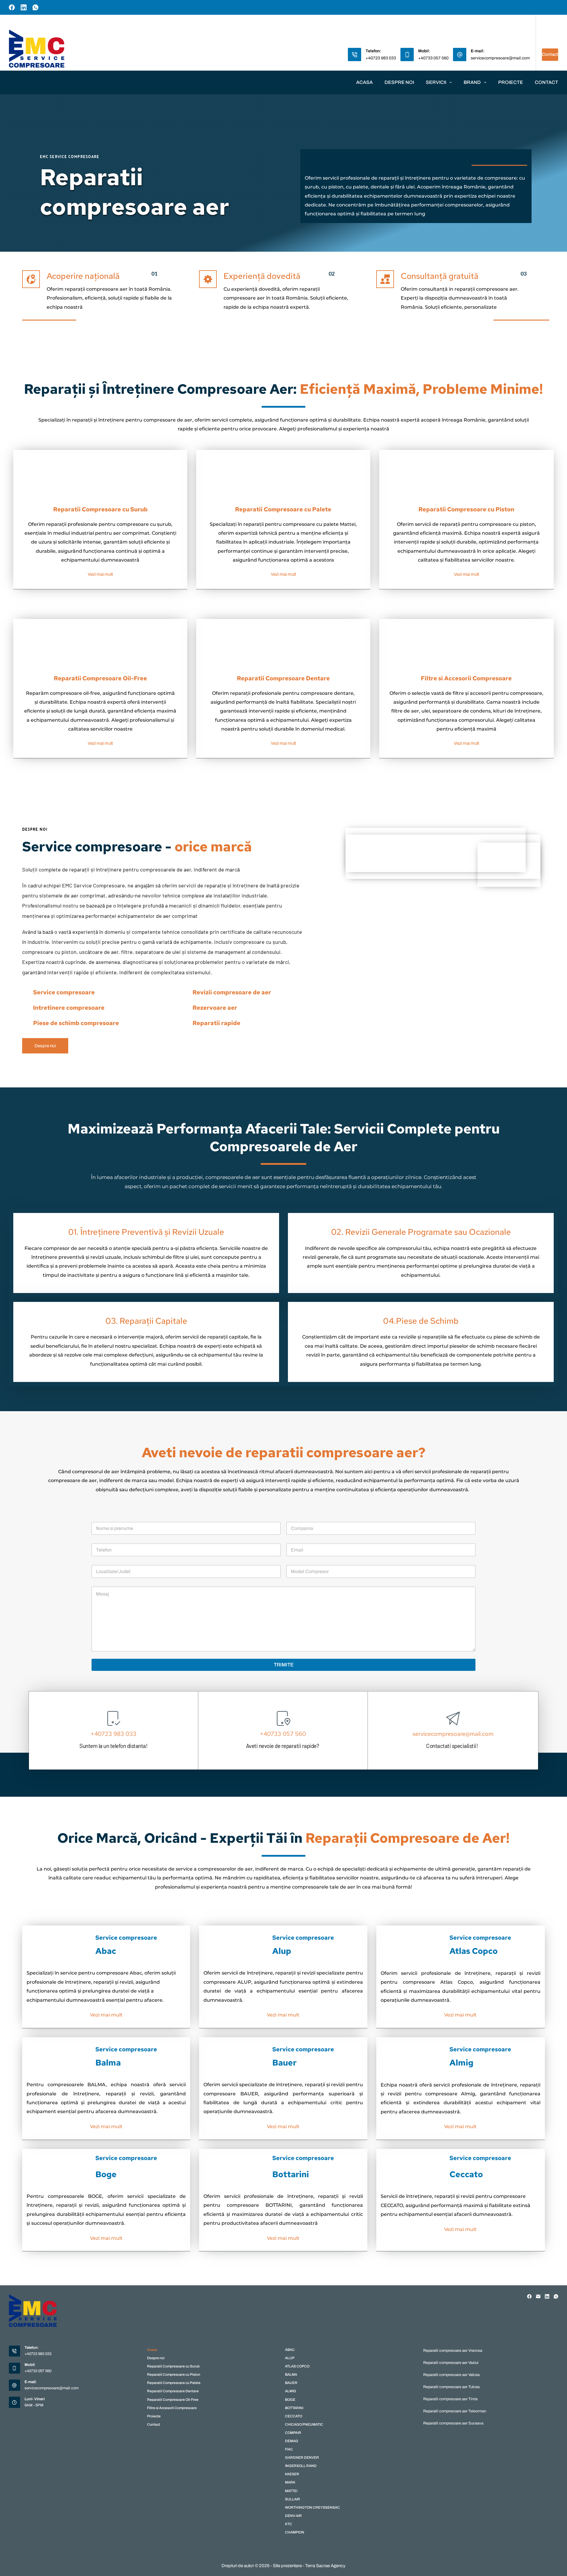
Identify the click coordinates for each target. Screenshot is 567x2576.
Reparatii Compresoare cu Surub (173, 2366)
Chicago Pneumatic (304, 2424)
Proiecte (511, 82)
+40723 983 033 (381, 58)
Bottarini (294, 2408)
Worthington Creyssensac (312, 2507)
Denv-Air (293, 2516)
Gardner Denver (302, 2458)
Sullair (293, 2499)
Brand (472, 82)
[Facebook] (12, 7)
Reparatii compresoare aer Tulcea (451, 2387)
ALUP (290, 2358)
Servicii (436, 82)
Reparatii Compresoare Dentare (173, 2391)
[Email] (538, 2296)
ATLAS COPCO (297, 2366)
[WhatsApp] (35, 7)
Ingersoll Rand (301, 2466)
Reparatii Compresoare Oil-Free (173, 2400)
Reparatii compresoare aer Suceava (453, 2423)
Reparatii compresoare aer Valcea (451, 2375)
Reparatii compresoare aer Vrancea (453, 2351)
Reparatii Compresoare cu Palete (174, 2383)
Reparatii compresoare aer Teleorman (455, 2411)
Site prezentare (287, 2566)
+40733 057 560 (433, 58)
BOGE (290, 2400)
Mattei (291, 2491)
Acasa (364, 82)
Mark (290, 2482)
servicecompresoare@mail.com (500, 58)
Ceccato (294, 2416)
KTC (289, 2524)
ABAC (290, 2350)
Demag (292, 2441)
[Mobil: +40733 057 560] (407, 55)
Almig (291, 2391)
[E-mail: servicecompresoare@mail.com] (460, 55)
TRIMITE (284, 1665)
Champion (295, 2532)
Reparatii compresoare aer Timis (450, 2399)
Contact (550, 54)
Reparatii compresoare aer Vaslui (451, 2363)
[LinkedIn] (24, 7)
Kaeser (292, 2474)
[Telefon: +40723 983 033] (355, 55)
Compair (293, 2433)
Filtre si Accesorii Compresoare (172, 2408)
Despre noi (399, 82)
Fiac (289, 2449)
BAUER (291, 2383)
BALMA (291, 2375)
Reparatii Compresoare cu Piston (174, 2375)
